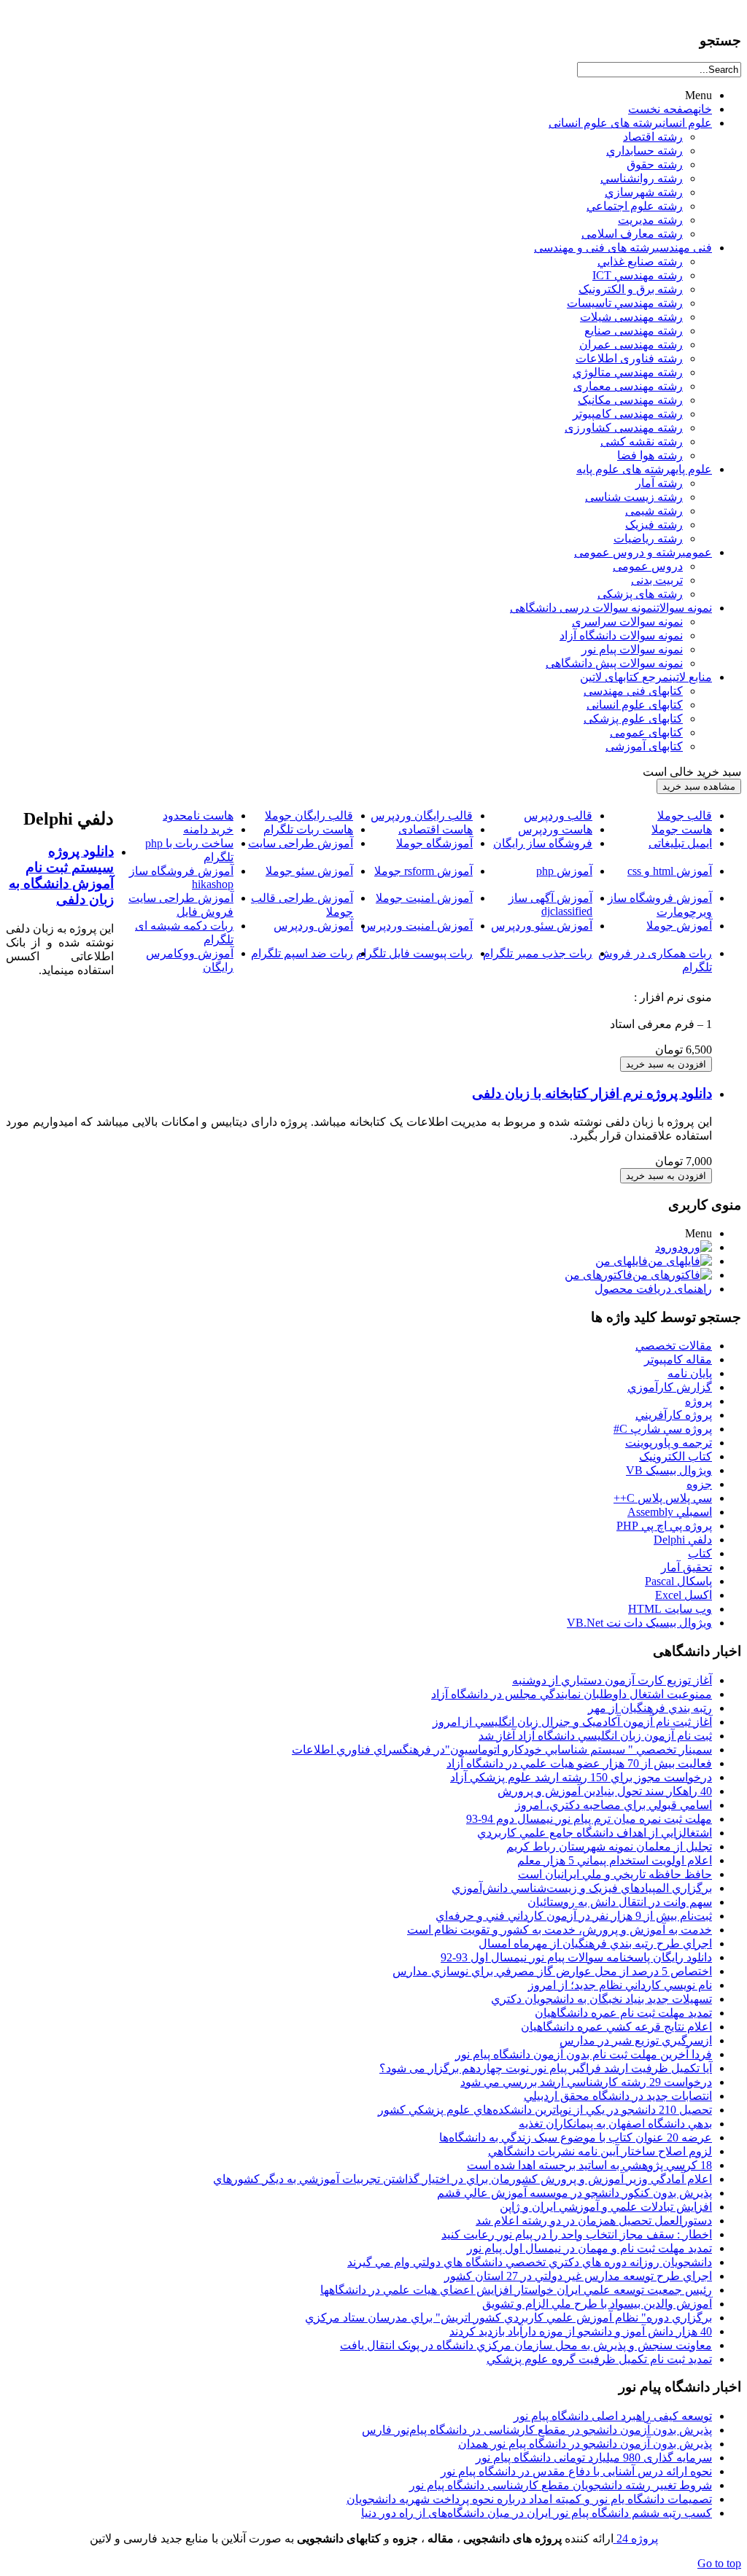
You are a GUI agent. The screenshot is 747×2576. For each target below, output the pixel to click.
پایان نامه (690, 1373)
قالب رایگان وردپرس (422, 816)
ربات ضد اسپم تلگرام (302, 953)
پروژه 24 (636, 2538)
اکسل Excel (684, 1595)
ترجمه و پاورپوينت (669, 1443)
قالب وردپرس (558, 816)
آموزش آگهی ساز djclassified (550, 904)
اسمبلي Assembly (670, 1512)
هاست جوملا (682, 829)
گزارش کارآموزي (670, 1387)
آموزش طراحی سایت (301, 843)
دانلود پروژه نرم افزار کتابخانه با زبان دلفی (592, 1093)
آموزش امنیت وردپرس (417, 926)
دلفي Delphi (683, 1540)
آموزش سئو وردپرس (542, 926)
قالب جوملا (685, 816)
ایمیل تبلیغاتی (680, 843)
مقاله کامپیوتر (678, 1359)
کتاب (700, 1553)
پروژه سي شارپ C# (663, 1429)
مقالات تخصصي (674, 1346)
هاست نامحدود (198, 816)
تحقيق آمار (686, 1567)
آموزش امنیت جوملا (424, 898)
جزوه (699, 1484)
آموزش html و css (670, 871)
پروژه (698, 1401)
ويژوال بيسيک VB (669, 1470)
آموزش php (564, 871)
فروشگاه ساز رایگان (543, 843)
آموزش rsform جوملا (423, 871)
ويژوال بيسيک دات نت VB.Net (639, 1623)
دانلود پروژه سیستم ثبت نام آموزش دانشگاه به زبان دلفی (61, 875)
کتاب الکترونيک (676, 1456)
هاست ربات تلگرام (308, 829)
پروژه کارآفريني (674, 1415)
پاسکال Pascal (678, 1581)
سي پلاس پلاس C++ (663, 1498)
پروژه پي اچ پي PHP (664, 1526)
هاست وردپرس (555, 829)
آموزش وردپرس (313, 926)
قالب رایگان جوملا (309, 816)
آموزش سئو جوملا (309, 871)
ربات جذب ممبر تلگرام (538, 953)
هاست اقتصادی (436, 829)
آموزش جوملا (679, 926)
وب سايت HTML (670, 1609)
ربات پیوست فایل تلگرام (414, 953)
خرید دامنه (208, 829)
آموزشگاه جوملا (434, 843)
